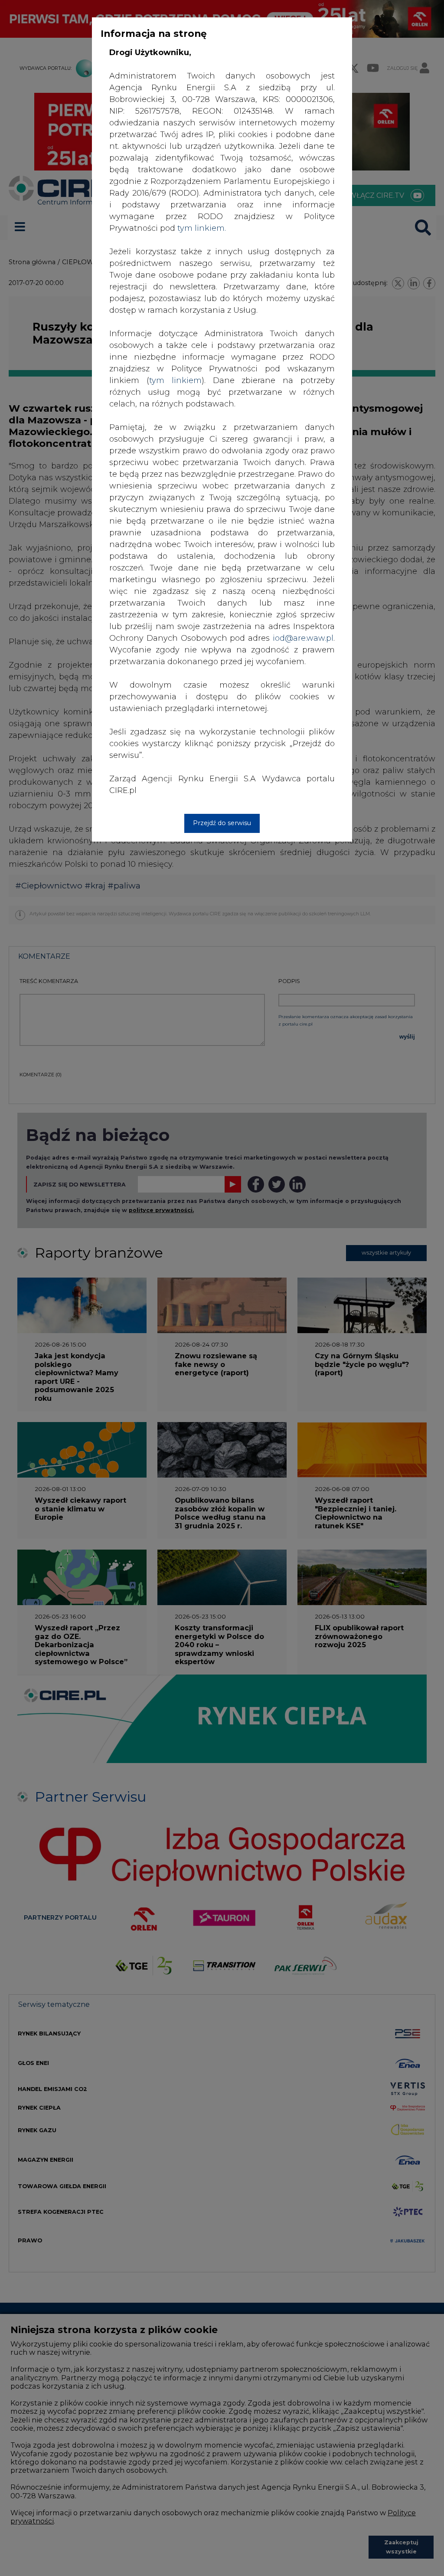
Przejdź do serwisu (222, 823)
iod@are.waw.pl (303, 638)
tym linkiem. (202, 228)
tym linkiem (175, 380)
